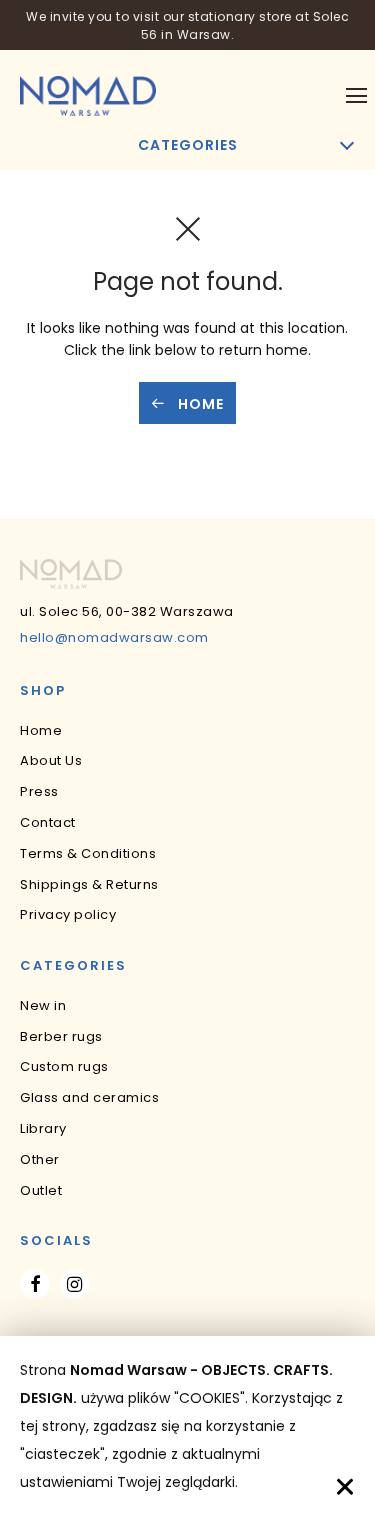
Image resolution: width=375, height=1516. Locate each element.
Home (199, 404)
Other (40, 1159)
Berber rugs (61, 1036)
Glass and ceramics (89, 1097)
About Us (51, 760)
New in (43, 1005)
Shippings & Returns (89, 884)
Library (43, 1128)
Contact (48, 822)
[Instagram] (75, 1284)
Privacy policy (68, 914)
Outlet (41, 1190)
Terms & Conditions (88, 853)
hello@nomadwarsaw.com (114, 637)
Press (39, 791)
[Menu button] (356, 96)
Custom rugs (64, 1066)
